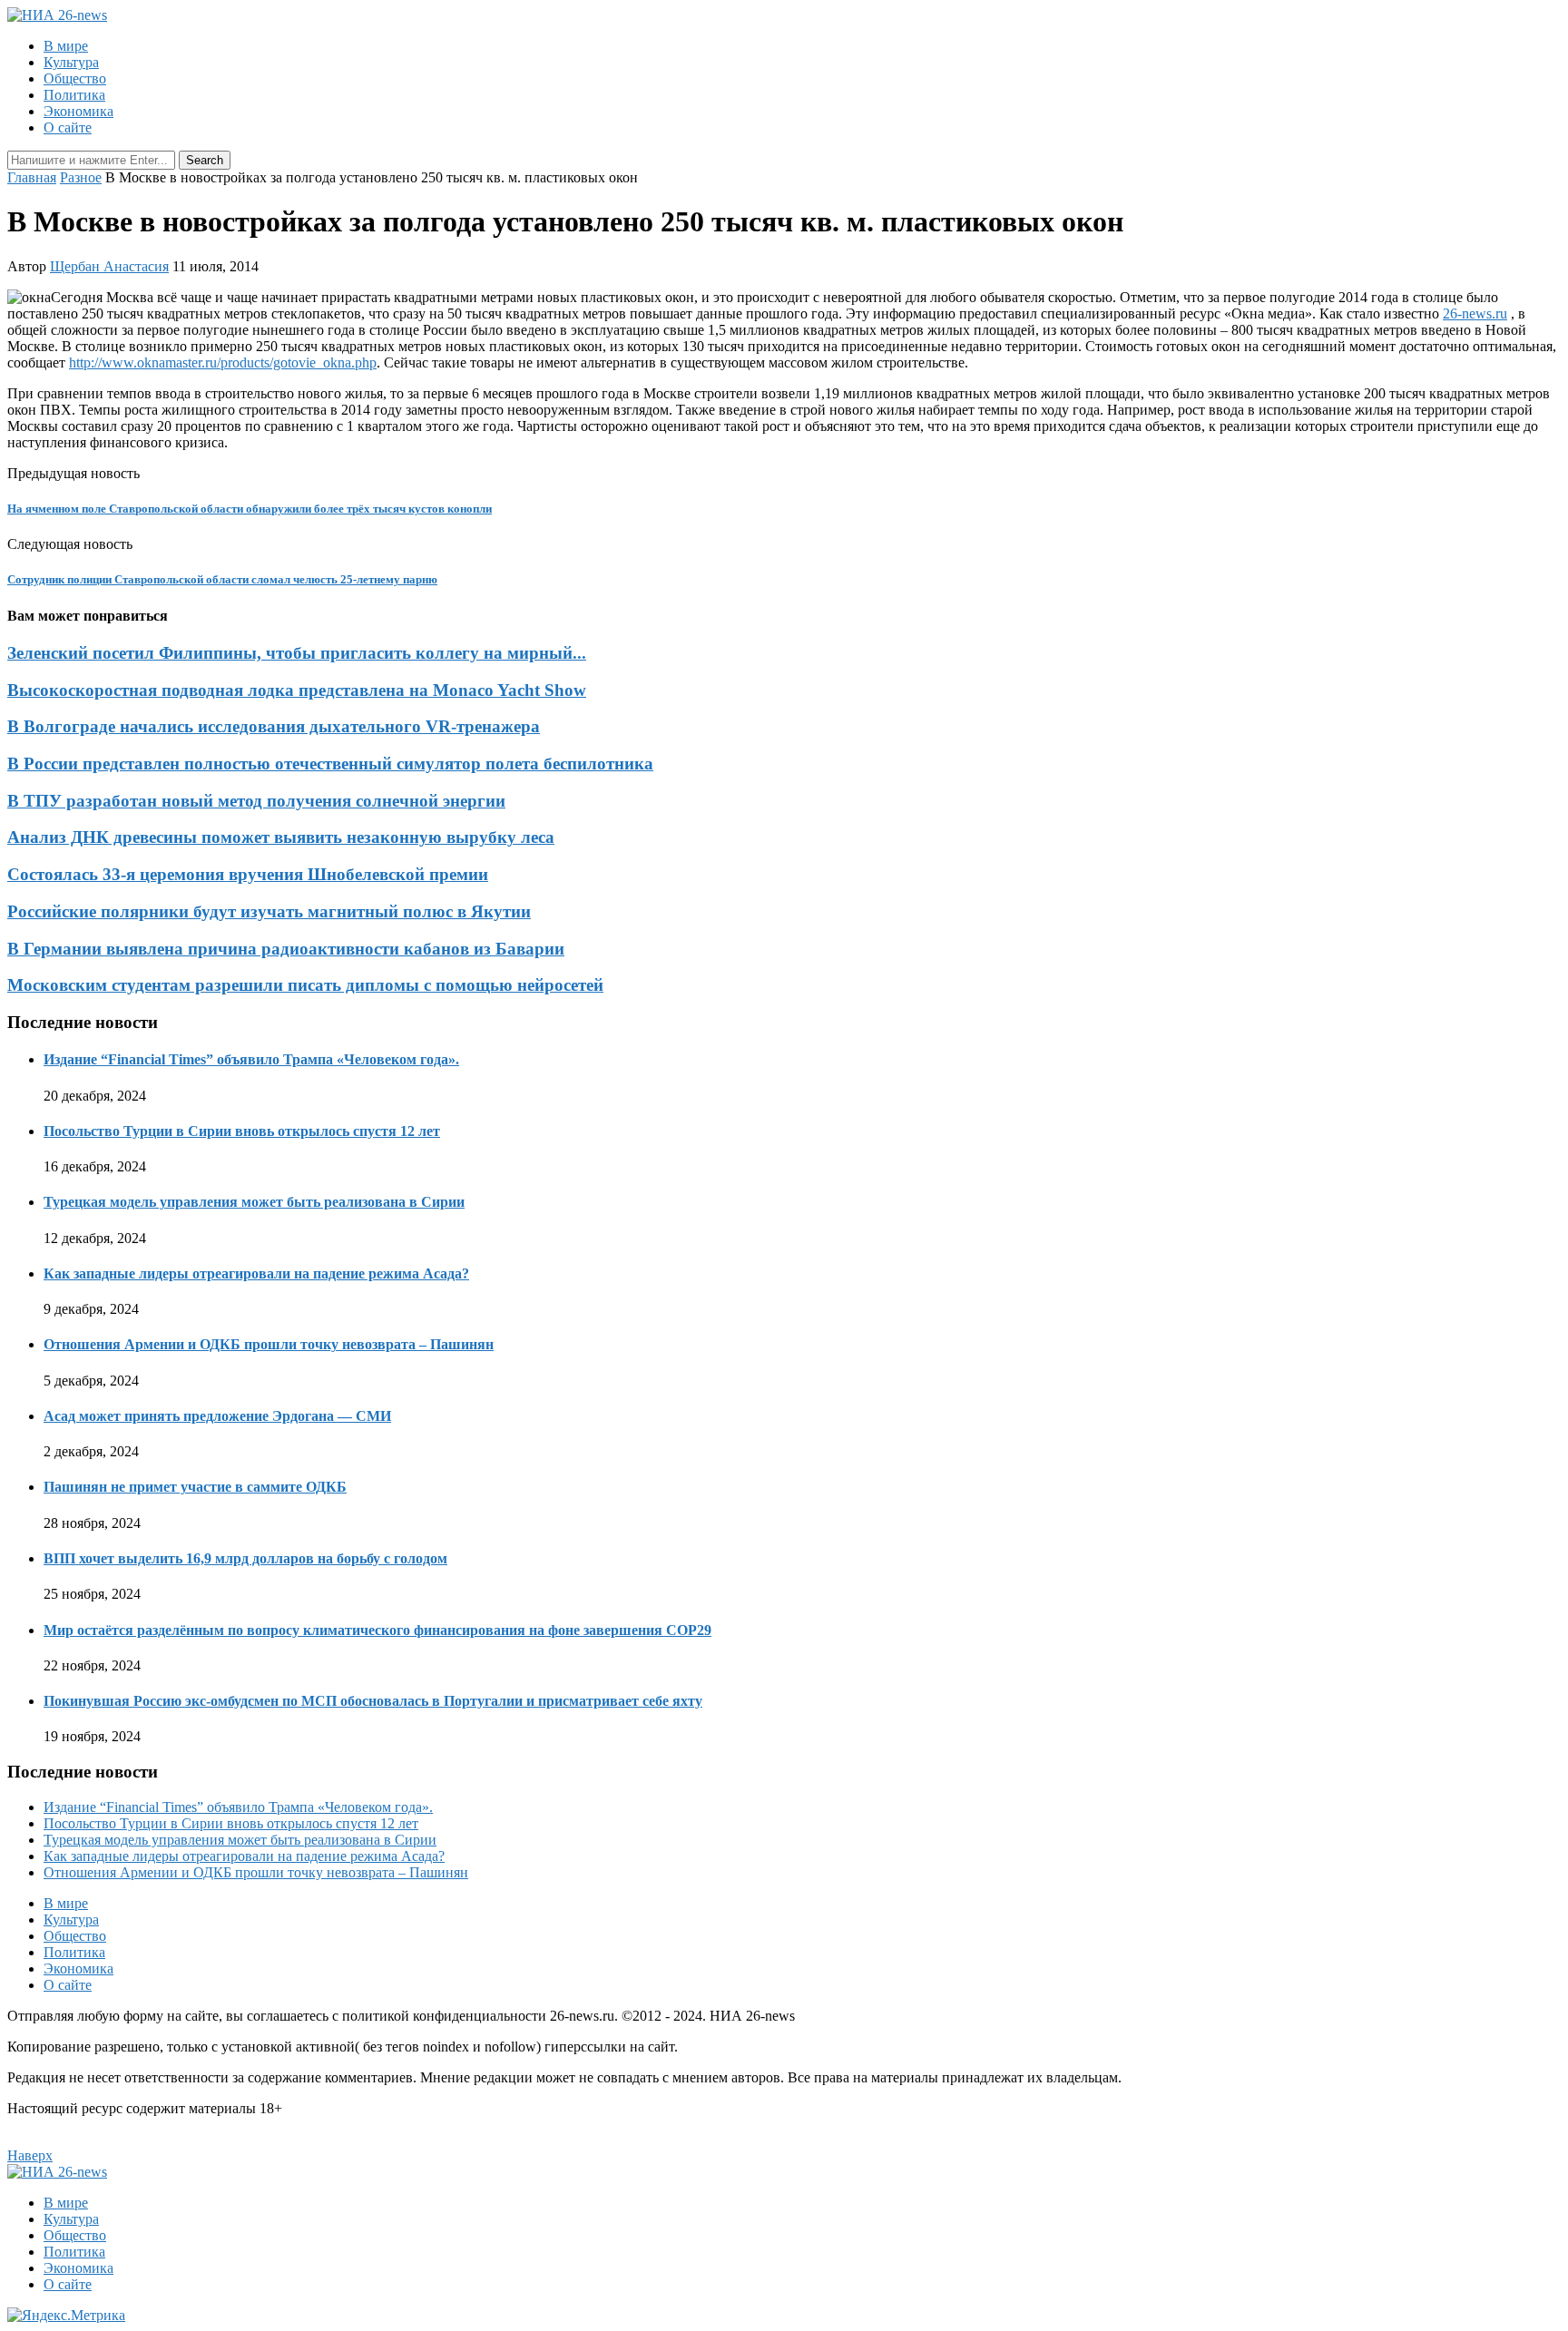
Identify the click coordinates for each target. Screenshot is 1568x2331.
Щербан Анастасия (109, 266)
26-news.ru (1475, 313)
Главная (32, 177)
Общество (75, 78)
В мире (66, 46)
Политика (74, 95)
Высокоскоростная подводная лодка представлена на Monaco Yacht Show (297, 690)
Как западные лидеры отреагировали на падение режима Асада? (256, 1273)
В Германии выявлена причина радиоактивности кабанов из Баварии (286, 949)
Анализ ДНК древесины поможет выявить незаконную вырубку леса (281, 837)
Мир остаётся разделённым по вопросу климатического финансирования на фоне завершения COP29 (377, 1630)
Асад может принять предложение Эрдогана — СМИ (217, 1416)
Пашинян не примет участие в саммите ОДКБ (195, 1487)
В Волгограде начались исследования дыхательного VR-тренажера (274, 726)
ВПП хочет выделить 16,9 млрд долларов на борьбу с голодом (245, 1558)
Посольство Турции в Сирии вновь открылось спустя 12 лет (242, 1131)
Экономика (78, 111)
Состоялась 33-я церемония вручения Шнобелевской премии (248, 874)
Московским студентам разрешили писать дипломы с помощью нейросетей (305, 985)
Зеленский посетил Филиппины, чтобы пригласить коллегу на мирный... (297, 653)
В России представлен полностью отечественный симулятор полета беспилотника (330, 764)
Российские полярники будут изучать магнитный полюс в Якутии (269, 911)
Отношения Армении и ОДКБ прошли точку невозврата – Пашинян (269, 1344)
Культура (71, 62)
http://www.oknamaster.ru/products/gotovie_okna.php (223, 362)
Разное (81, 177)
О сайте (68, 127)
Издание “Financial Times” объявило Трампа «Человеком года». (251, 1059)
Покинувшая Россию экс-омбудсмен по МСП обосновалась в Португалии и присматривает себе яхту (373, 1701)
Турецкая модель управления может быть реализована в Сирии (254, 1202)
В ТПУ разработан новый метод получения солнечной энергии (256, 801)
